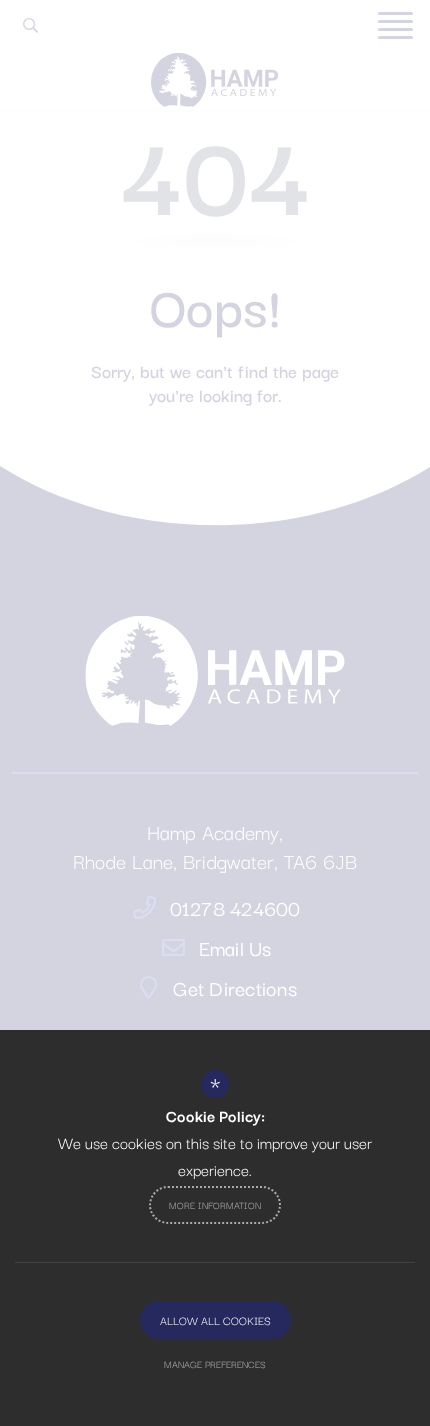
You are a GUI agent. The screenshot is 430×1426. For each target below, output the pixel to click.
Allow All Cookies (215, 1320)
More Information (215, 1204)
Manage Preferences (215, 1363)
